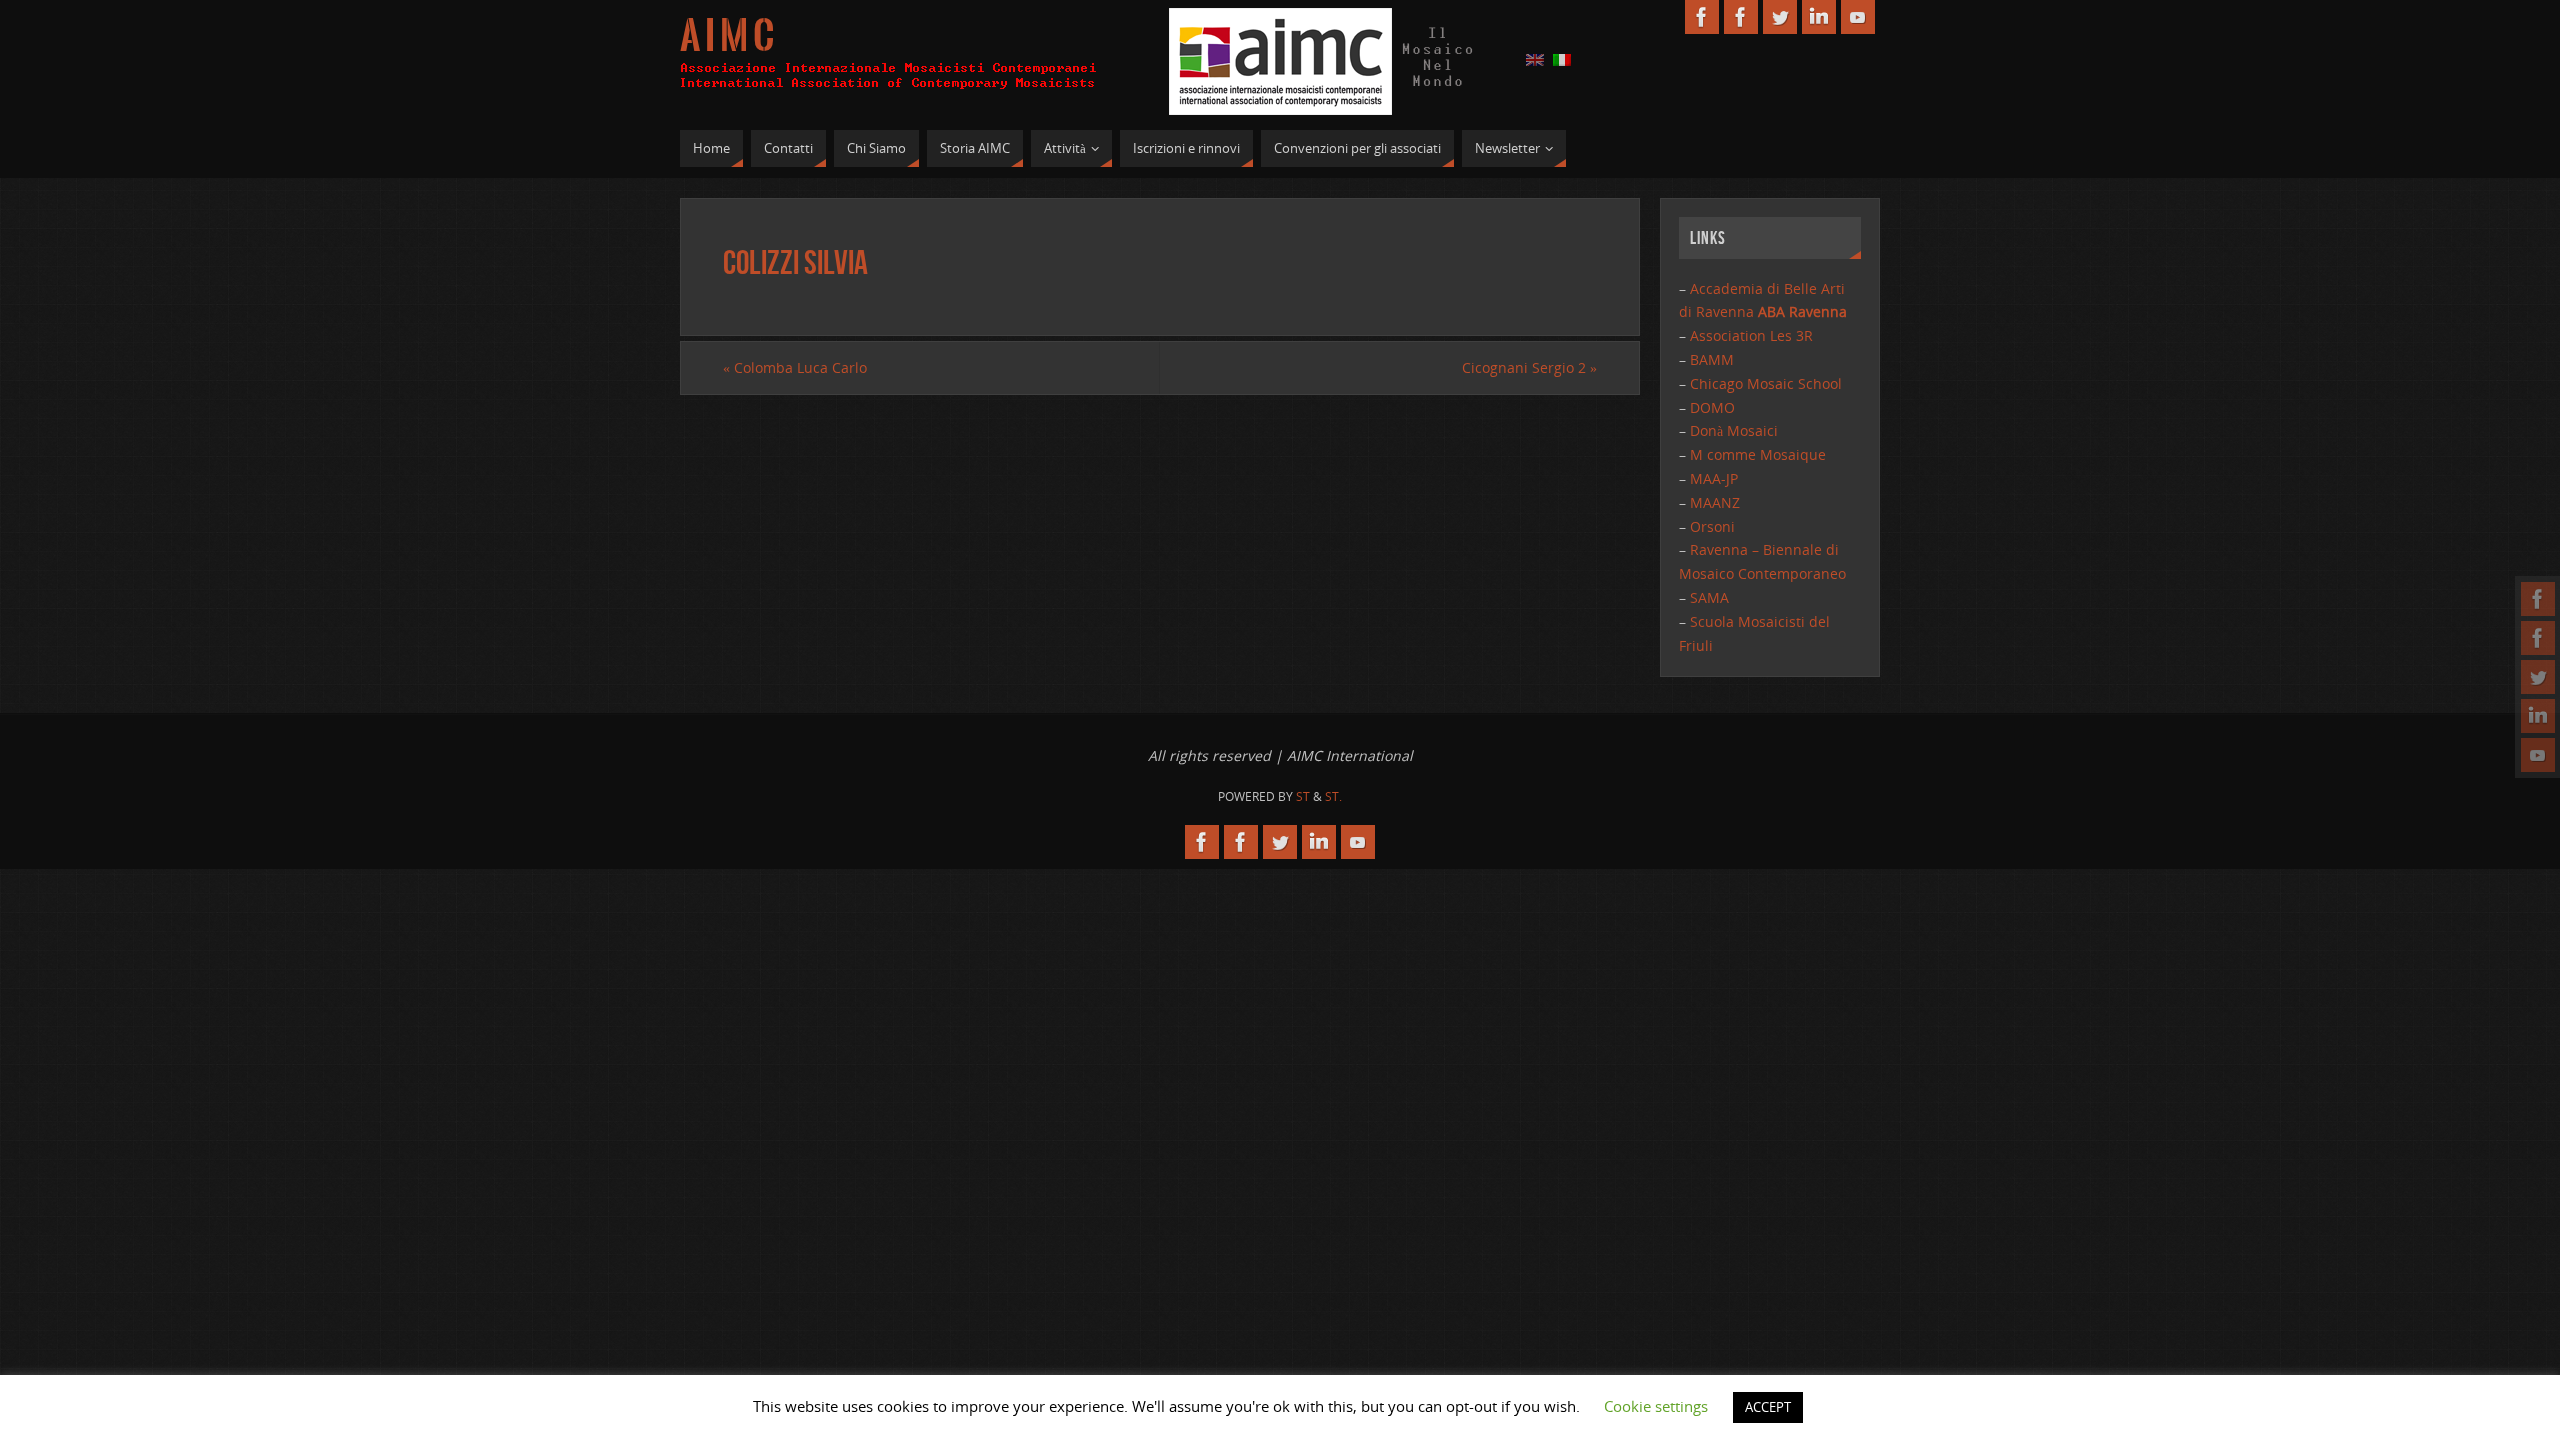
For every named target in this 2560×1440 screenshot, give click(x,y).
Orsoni (1712, 526)
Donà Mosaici (1734, 430)
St (1303, 796)
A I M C (727, 36)
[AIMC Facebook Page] (2538, 599)
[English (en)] (1535, 58)
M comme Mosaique (1758, 454)
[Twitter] (2538, 677)
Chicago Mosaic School (1766, 383)
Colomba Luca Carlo (795, 367)
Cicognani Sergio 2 (1529, 367)
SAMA (1709, 597)
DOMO (1712, 407)
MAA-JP (1714, 478)
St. (1333, 796)
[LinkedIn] (2538, 716)
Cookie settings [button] (1656, 1406)
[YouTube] (2538, 755)
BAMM (1712, 359)
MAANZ (1715, 502)
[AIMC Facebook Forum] (2538, 638)
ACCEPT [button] (1768, 1407)
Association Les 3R (1751, 335)
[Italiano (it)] (1562, 58)
